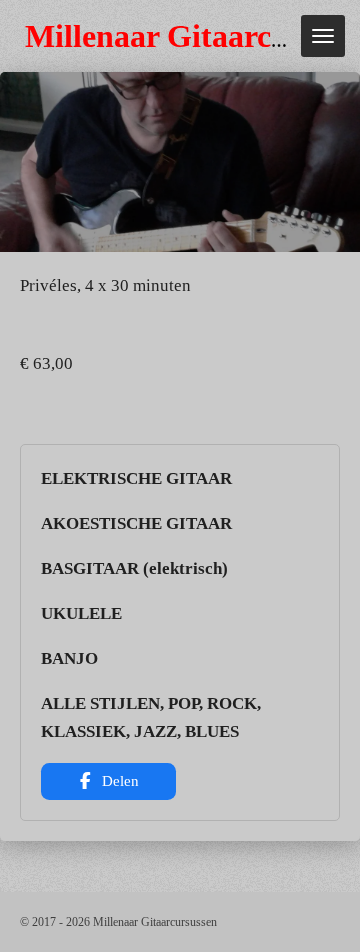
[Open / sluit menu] (323, 36)
